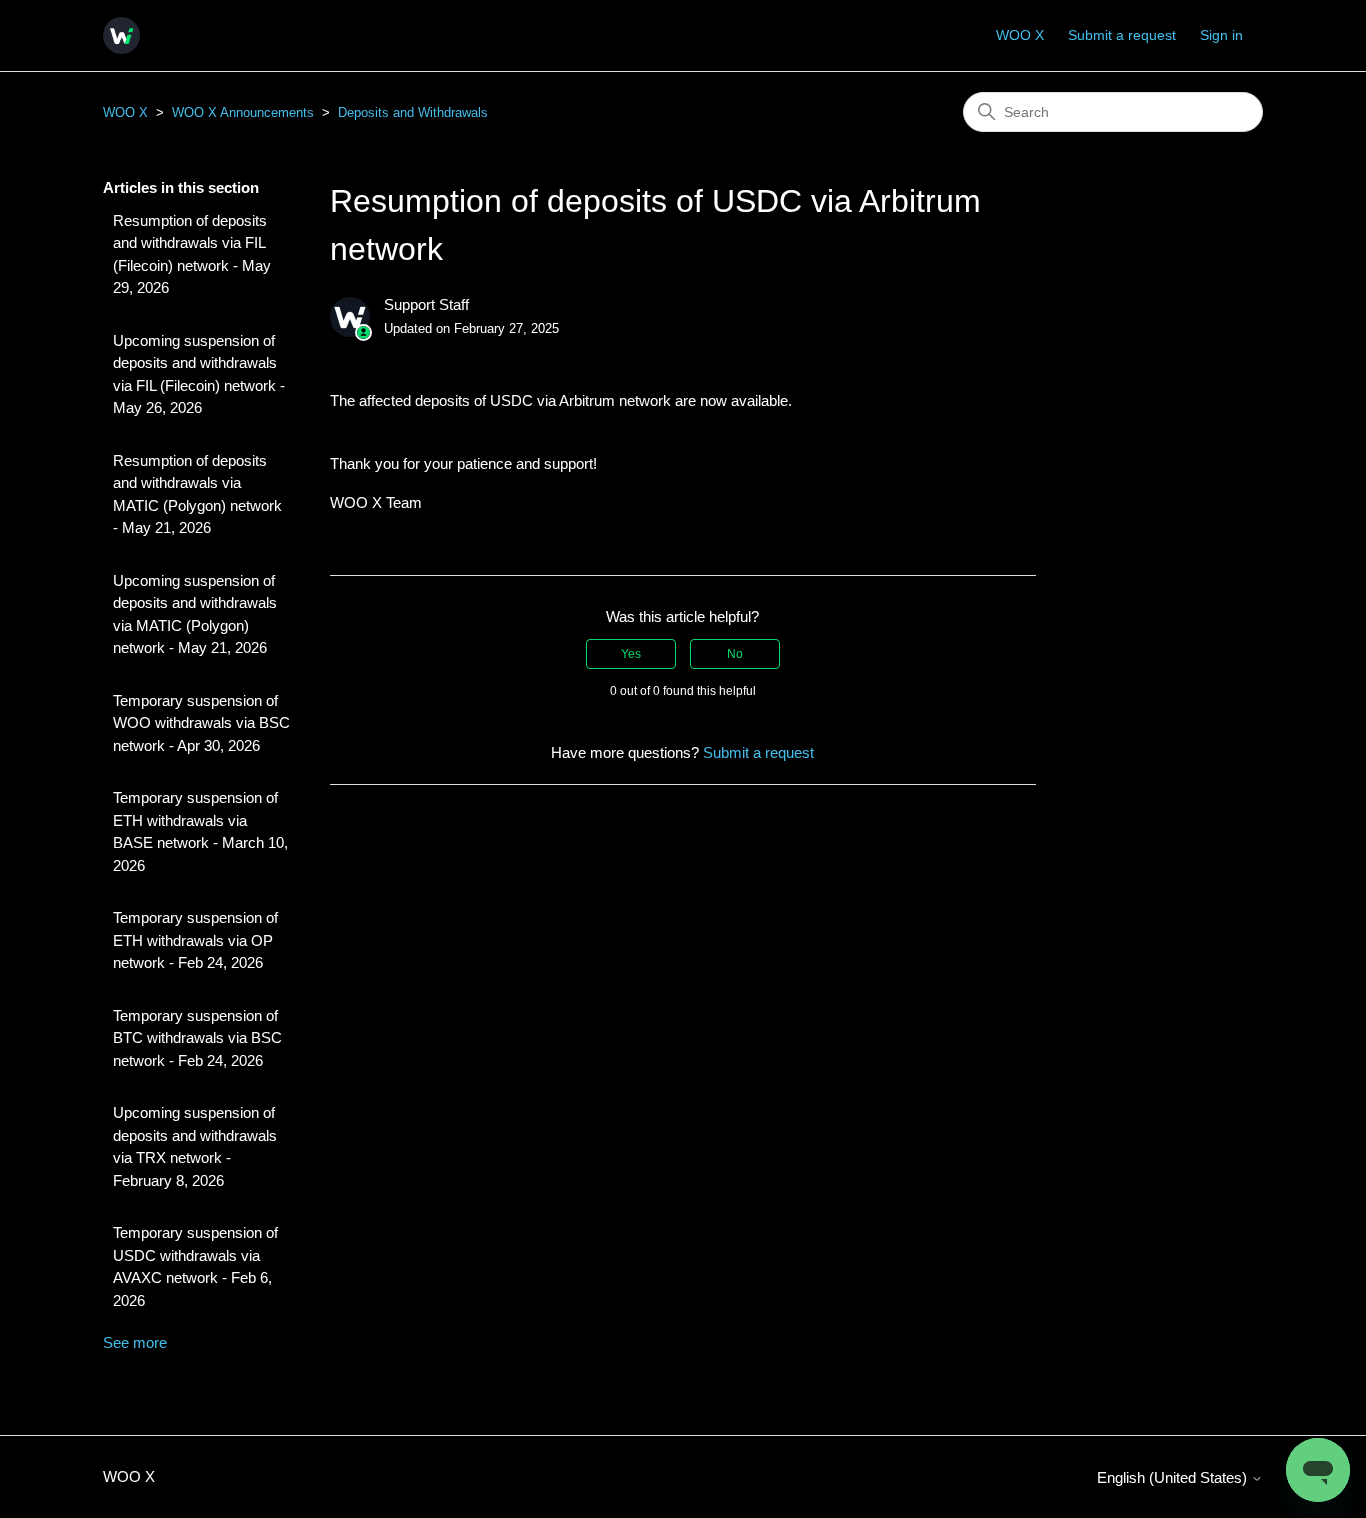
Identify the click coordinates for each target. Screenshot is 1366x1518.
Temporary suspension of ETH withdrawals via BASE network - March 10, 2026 (200, 831)
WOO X (1020, 35)
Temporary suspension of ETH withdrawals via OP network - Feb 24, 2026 (195, 940)
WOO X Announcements (243, 112)
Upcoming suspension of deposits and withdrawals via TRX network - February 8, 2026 (195, 1146)
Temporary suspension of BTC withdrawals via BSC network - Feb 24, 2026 (197, 1038)
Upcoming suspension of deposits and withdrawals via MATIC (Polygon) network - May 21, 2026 (195, 614)
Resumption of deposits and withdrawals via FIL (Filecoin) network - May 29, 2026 (192, 254)
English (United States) (1174, 1477)
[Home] (121, 35)
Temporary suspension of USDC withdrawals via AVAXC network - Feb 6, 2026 (195, 1266)
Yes (631, 654)
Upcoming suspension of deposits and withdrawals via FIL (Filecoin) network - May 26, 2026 (199, 374)
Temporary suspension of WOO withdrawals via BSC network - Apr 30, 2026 (201, 723)
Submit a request (1122, 35)
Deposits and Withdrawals (413, 112)
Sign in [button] (1221, 35)
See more (135, 1342)
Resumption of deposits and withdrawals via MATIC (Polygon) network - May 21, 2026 (197, 494)
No (735, 654)
